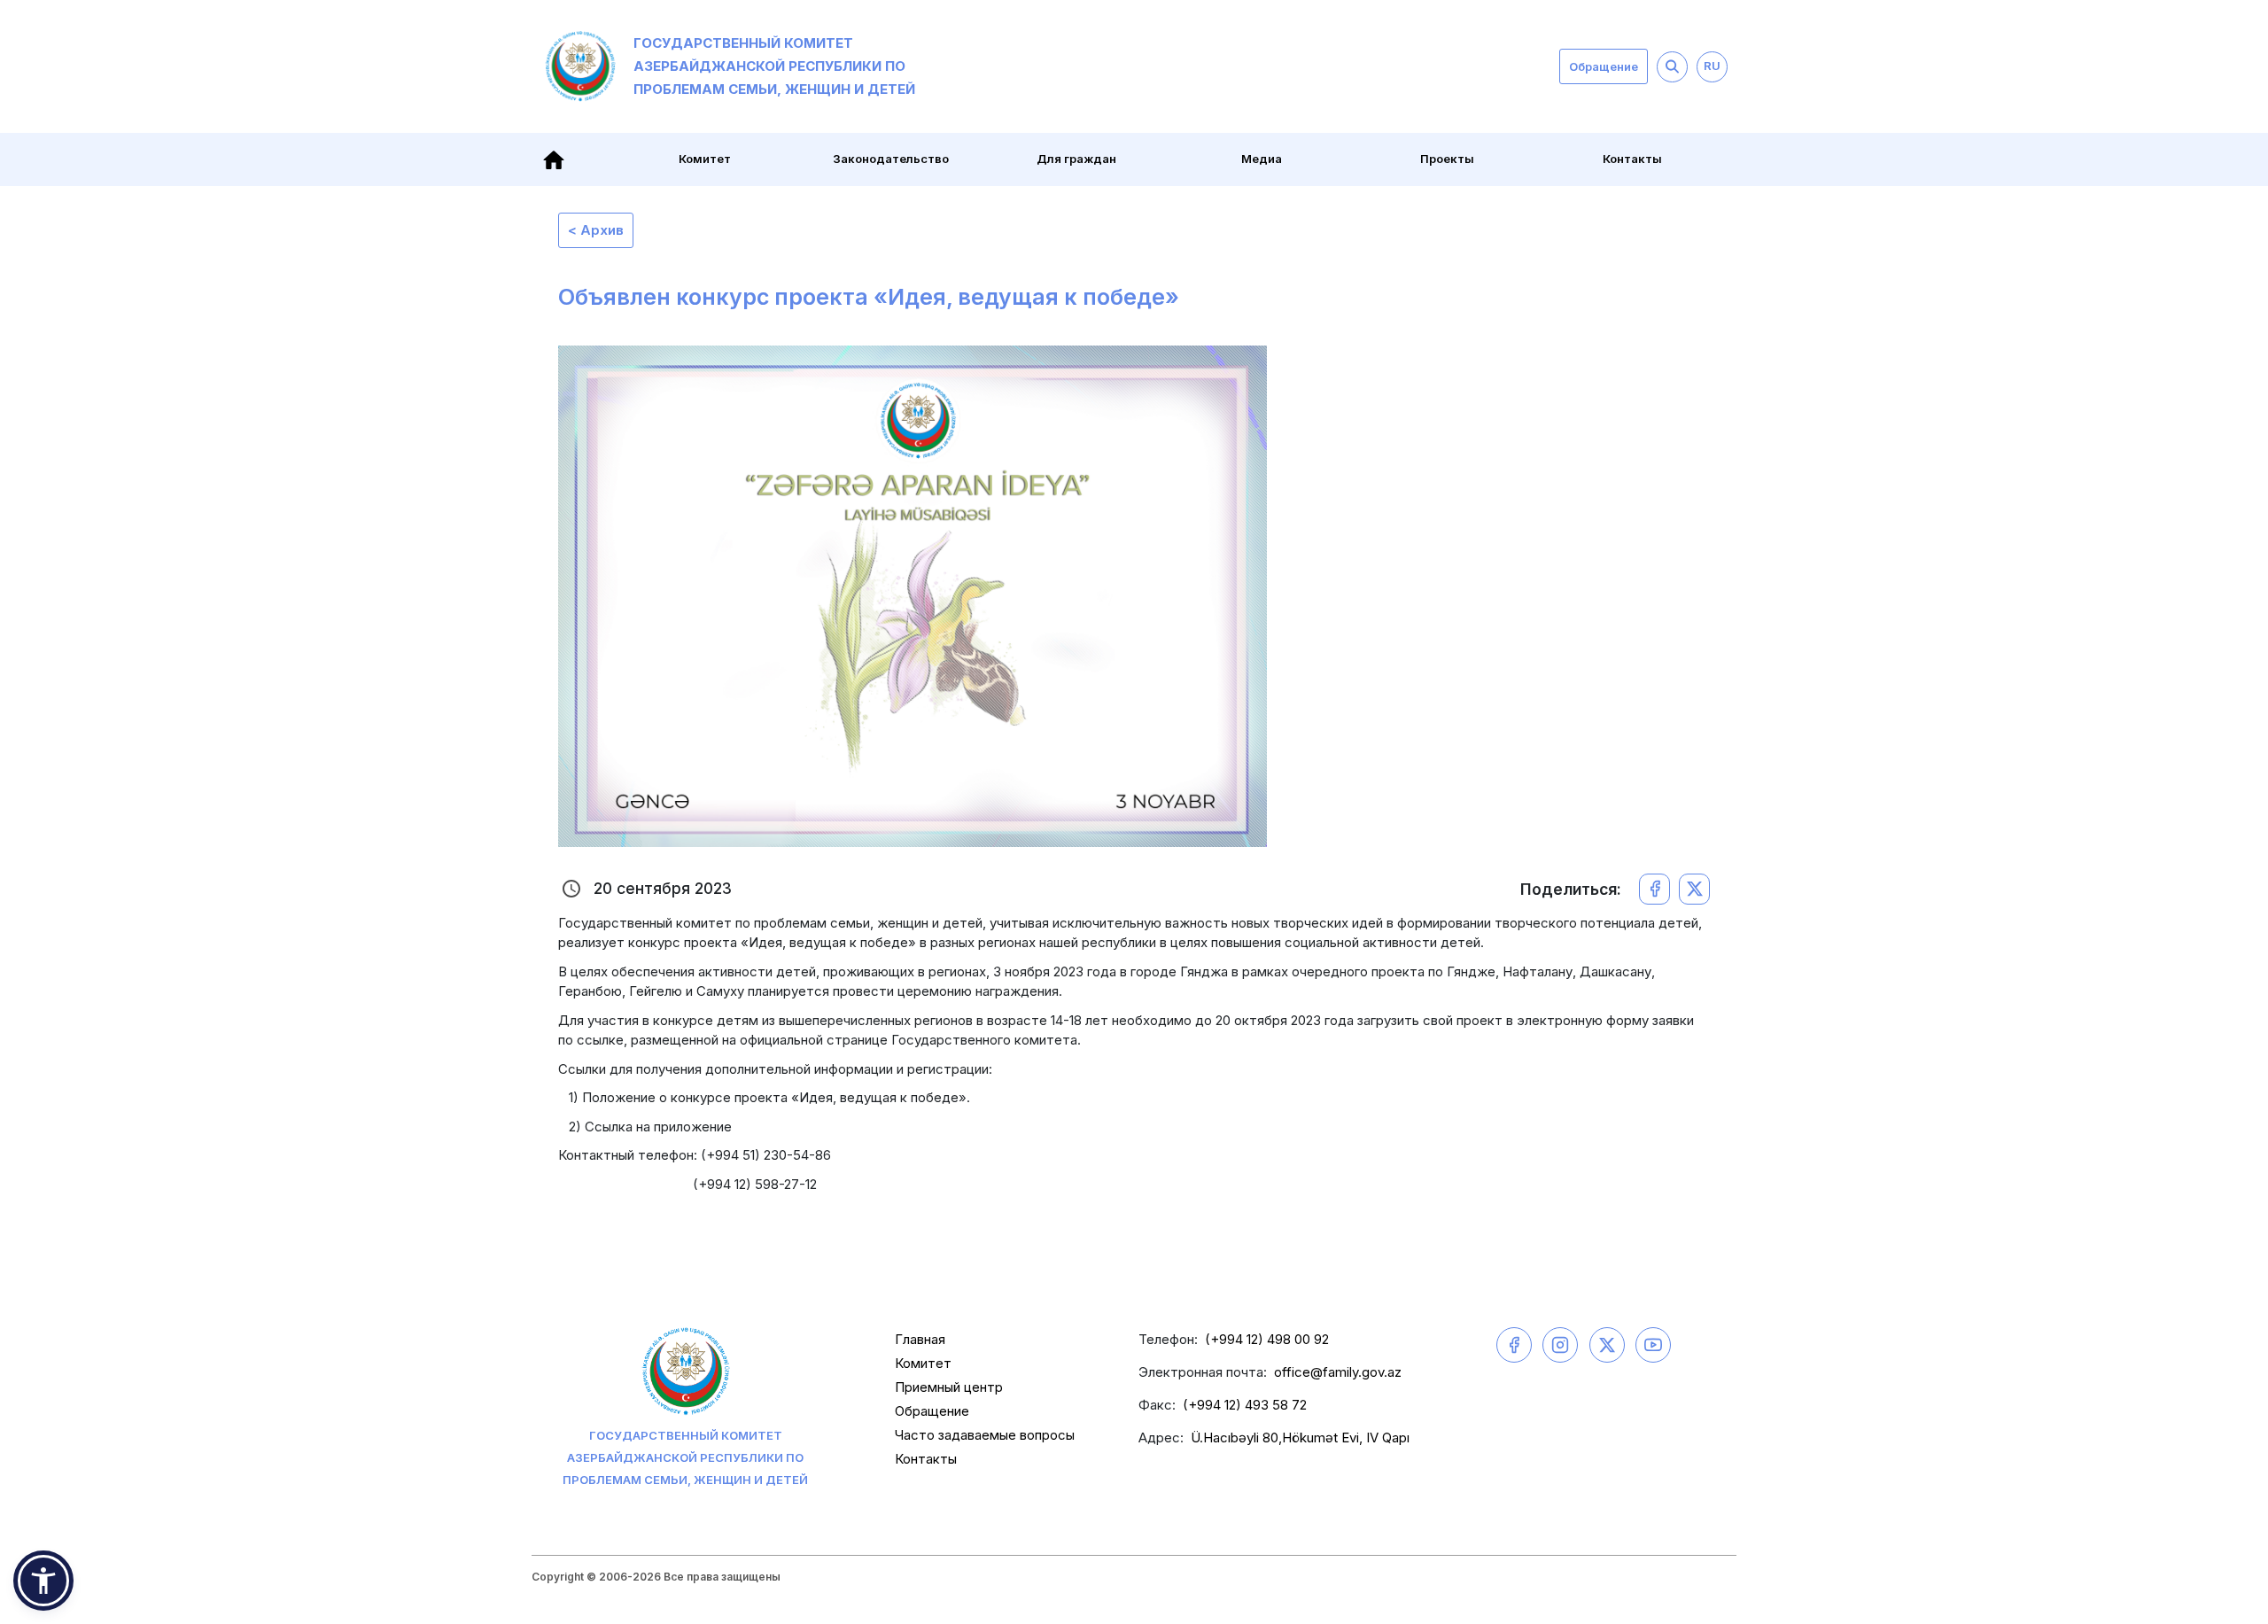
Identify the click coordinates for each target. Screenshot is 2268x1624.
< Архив (596, 230)
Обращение (1604, 66)
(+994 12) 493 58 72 (1245, 1405)
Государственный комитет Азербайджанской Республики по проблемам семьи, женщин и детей (774, 66)
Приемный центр (949, 1387)
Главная (920, 1339)
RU (1712, 66)
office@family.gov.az (1338, 1372)
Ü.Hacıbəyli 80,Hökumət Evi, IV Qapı (1300, 1438)
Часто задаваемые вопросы (985, 1435)
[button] (43, 1581)
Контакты (1632, 159)
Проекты (1447, 159)
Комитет (923, 1363)
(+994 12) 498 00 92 (1267, 1339)
